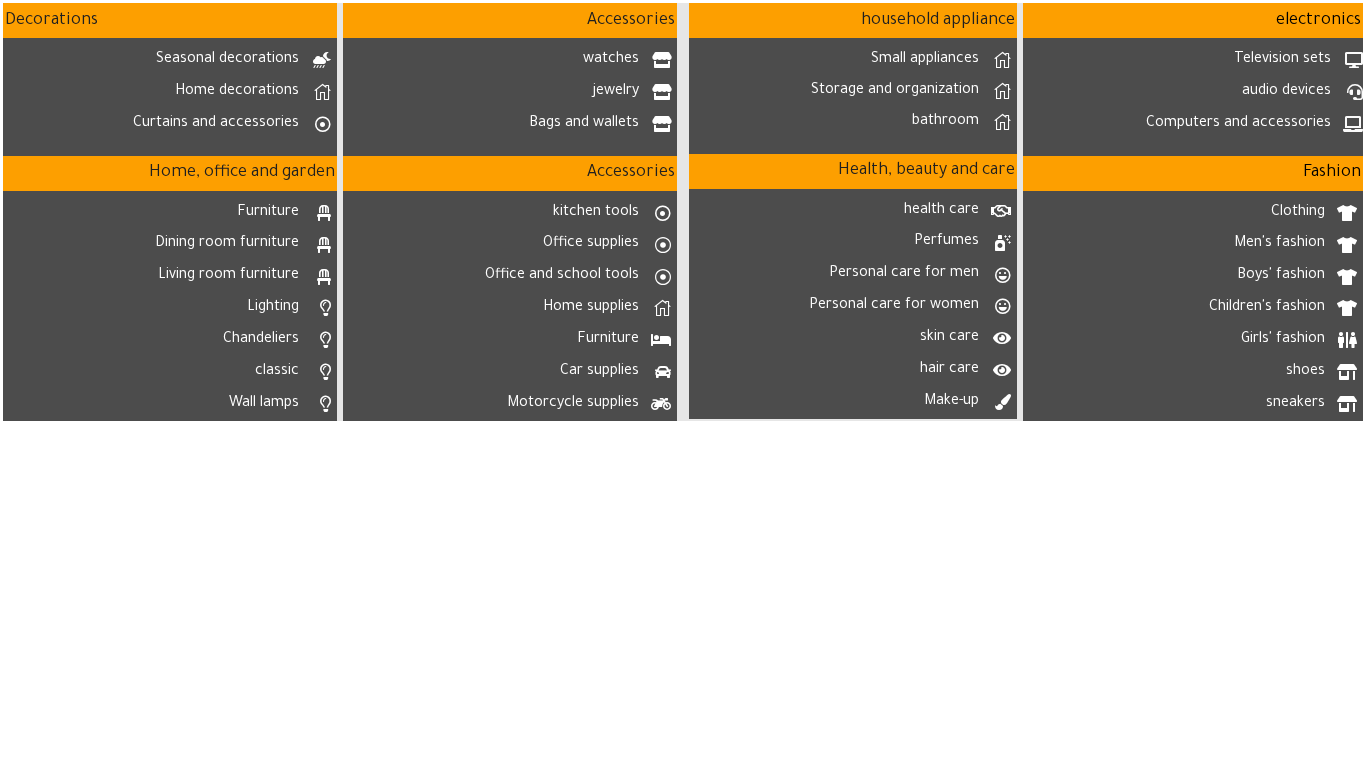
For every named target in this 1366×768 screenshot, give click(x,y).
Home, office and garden (242, 173)
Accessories (631, 21)
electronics (1318, 21)
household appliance (938, 21)
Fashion (1332, 173)
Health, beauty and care (926, 171)
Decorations (51, 21)
